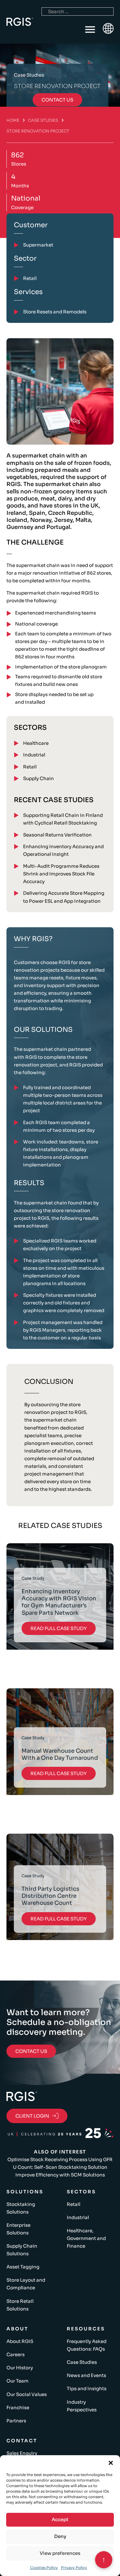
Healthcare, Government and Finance (86, 2238)
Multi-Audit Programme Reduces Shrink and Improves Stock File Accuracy (61, 874)
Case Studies (43, 120)
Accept (60, 2519)
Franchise (18, 2408)
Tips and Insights (87, 2388)
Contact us (57, 100)
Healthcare (36, 743)
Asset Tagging (23, 2267)
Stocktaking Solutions (21, 2208)
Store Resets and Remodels (55, 312)
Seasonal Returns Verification (57, 835)
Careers (16, 2354)
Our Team (18, 2381)
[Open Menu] (90, 30)
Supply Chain (38, 778)
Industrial (34, 755)
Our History (20, 2368)
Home (13, 120)
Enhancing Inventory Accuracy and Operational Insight (63, 850)
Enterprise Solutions (18, 2229)
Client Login (32, 2116)
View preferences (60, 2553)
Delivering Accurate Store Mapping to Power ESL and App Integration (64, 897)
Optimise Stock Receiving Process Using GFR (60, 2159)
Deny (60, 2536)
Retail (30, 767)
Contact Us (31, 2051)
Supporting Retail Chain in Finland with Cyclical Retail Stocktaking (63, 819)
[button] (111, 2463)
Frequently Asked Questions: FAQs (87, 2345)
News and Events (86, 2375)
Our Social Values (27, 2394)
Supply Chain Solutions (22, 2250)
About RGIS (20, 2341)
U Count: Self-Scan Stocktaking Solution (60, 2167)
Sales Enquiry (22, 2453)
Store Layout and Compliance (26, 2284)
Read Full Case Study (59, 1628)
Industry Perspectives (82, 2406)
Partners (16, 2421)
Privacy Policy (74, 2568)
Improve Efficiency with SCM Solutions (60, 2175)
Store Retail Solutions (20, 2305)
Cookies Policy (44, 2568)
